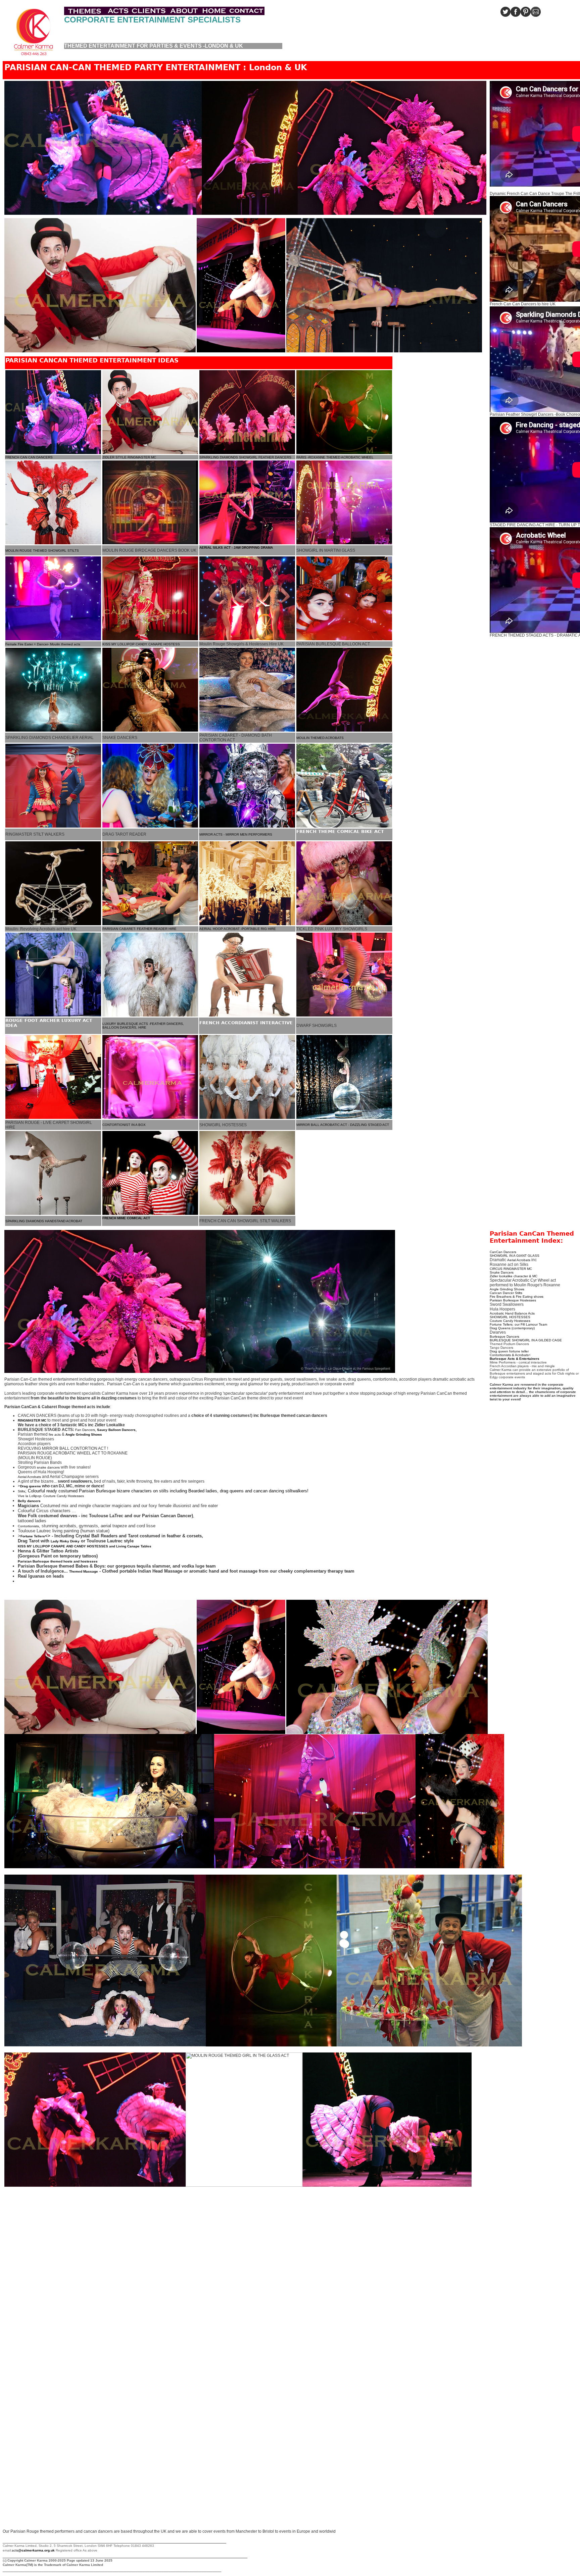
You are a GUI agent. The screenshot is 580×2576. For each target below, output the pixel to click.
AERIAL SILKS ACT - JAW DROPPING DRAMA (236, 548)
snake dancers (48, 1467)
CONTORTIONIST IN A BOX (124, 1125)
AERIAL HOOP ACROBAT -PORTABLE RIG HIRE (238, 929)
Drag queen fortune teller (509, 1351)
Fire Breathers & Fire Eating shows (517, 1297)
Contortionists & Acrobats (509, 1355)
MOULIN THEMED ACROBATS (320, 738)
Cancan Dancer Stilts (506, 1293)
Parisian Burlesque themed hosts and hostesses (58, 1561)
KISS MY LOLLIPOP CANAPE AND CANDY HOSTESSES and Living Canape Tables (85, 1546)
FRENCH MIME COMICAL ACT (126, 1218)
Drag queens (31, 1486)
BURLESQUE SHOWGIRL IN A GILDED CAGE (526, 1340)
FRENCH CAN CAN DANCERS (29, 457)
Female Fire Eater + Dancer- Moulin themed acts (43, 644)
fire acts (55, 1434)
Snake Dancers (502, 1272)
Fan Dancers (85, 1430)
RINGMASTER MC (32, 1420)
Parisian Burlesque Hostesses (513, 1300)
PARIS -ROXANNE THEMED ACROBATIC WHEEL (335, 457)
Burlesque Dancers (504, 1336)
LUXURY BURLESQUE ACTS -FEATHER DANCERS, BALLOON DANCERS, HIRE (143, 1026)
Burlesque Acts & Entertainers (515, 1359)
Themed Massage (84, 1571)
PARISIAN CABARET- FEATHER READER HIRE (139, 929)
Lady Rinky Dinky (65, 1541)
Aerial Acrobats (29, 1477)
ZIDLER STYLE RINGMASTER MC (129, 457)
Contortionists (28, 1526)
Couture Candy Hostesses (510, 1321)
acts (34, 2550)
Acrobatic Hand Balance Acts (512, 1313)
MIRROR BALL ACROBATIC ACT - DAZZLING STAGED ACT (343, 1125)
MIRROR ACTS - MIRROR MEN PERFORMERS (236, 834)
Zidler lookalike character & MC (514, 1276)
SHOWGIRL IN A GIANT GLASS (515, 1256)
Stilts (21, 1491)
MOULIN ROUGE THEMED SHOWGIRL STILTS (42, 551)
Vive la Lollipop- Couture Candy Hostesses (51, 1496)
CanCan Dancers (503, 1252)
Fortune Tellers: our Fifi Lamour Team (518, 1324)
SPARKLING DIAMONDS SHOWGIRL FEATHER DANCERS (245, 457)
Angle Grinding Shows (507, 1289)
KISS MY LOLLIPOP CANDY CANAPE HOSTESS (141, 644)
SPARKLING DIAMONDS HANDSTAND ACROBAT (44, 1221)
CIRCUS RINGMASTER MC (511, 1269)
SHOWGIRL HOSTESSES (510, 1317)
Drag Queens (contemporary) (512, 1328)
